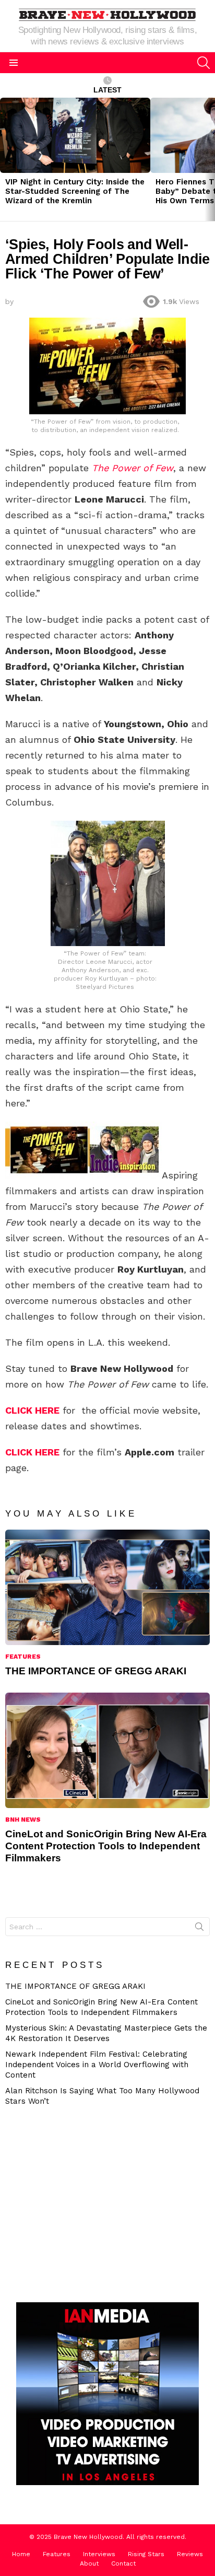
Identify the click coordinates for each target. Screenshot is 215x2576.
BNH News (23, 1820)
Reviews (190, 2554)
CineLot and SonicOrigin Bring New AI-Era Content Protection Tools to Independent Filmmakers (106, 1846)
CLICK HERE (32, 1410)
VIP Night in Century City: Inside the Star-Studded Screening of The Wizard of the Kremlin (75, 191)
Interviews (99, 2554)
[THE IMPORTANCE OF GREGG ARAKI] (107, 1587)
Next (210, 159)
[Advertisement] (97, 2203)
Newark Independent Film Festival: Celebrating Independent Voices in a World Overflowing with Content (97, 2065)
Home (21, 2554)
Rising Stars (146, 2554)
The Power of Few (133, 468)
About (89, 2563)
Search (199, 1929)
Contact (123, 2563)
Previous (5, 159)
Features (23, 1657)
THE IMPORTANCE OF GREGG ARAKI (96, 1671)
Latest (107, 90)
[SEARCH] (204, 63)
